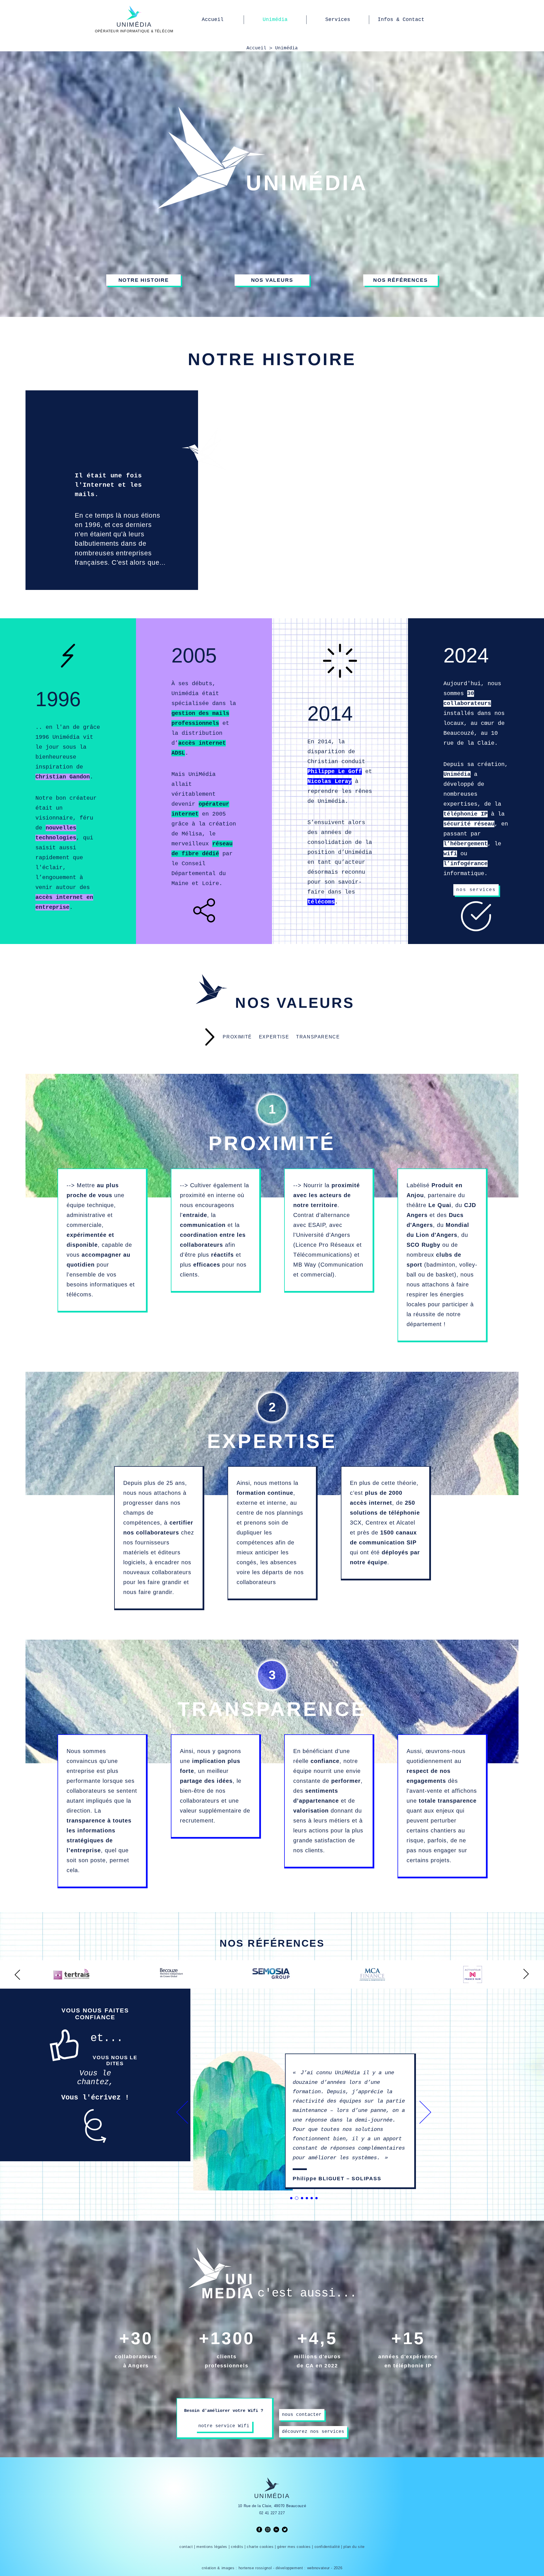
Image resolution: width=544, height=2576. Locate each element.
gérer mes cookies (294, 2547)
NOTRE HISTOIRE (144, 280)
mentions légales (212, 2547)
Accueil (213, 20)
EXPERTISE (274, 1037)
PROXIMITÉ (237, 1037)
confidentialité (327, 2547)
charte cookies (260, 2547)
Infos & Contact (401, 20)
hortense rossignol (256, 2568)
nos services (476, 890)
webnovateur (319, 2568)
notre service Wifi (224, 2426)
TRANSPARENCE (318, 1037)
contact (186, 2547)
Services (338, 20)
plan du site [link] (354, 2547)
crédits (237, 2547)
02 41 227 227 (272, 2513)
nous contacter (302, 2415)
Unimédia (275, 20)
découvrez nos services (313, 2432)
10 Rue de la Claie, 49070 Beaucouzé (272, 2506)
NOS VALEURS (272, 280)
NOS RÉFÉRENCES (400, 280)
